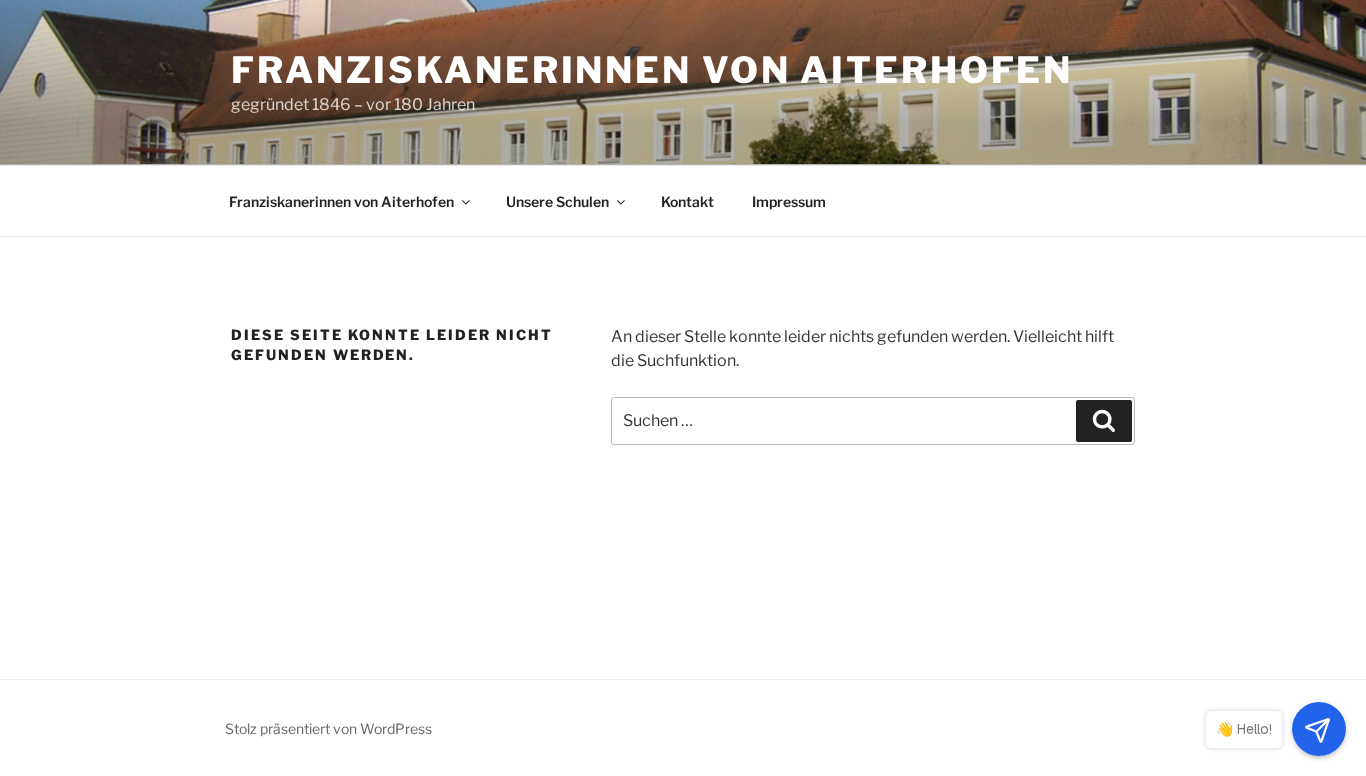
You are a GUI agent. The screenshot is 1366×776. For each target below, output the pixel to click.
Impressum (789, 201)
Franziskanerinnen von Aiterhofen (652, 70)
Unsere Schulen (557, 201)
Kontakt (687, 201)
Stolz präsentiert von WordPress (328, 728)
